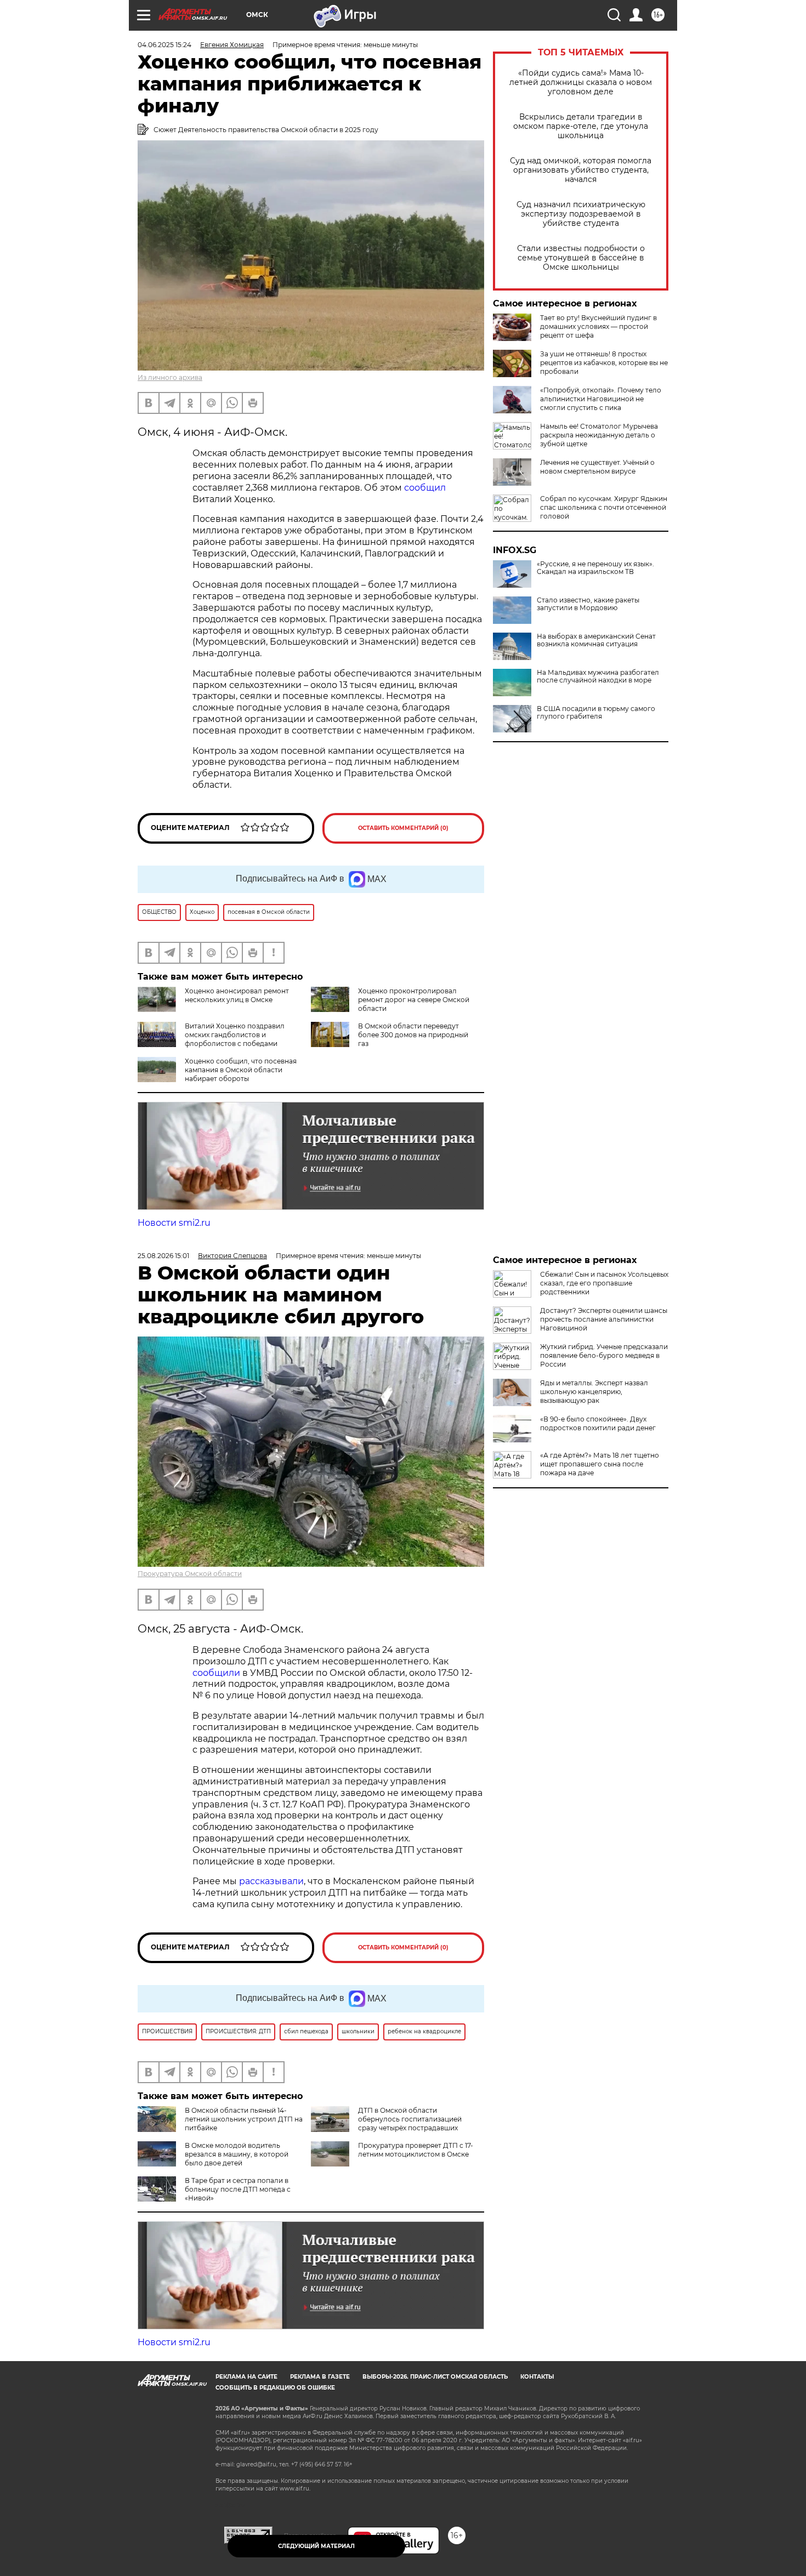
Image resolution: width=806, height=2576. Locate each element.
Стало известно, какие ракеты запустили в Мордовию (588, 604)
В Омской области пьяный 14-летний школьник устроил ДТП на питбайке (244, 2119)
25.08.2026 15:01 (163, 1256)
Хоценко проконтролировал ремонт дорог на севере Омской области (414, 1000)
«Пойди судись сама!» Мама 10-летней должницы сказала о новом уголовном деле (581, 83)
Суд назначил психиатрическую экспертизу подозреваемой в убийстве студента (581, 214)
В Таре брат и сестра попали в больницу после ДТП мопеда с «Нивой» (238, 2189)
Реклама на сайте (246, 2377)
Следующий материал (316, 2546)
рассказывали (271, 1881)
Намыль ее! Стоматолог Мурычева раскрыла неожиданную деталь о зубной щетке (599, 435)
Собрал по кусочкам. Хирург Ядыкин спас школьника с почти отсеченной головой (604, 507)
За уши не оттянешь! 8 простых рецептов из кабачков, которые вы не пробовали (604, 363)
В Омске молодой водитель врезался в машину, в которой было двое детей (237, 2154)
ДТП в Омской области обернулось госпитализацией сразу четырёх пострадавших (410, 2119)
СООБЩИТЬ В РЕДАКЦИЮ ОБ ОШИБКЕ (275, 2388)
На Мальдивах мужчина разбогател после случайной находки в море (598, 676)
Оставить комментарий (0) (403, 828)
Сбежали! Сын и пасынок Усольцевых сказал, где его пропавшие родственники (604, 1283)
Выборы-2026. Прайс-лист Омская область (435, 2377)
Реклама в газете (320, 2377)
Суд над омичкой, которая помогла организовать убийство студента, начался (581, 170)
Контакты (537, 2377)
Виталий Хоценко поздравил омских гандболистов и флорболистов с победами (235, 1035)
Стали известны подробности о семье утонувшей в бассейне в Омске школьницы (581, 258)
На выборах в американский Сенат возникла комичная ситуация (596, 640)
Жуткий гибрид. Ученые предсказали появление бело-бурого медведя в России (604, 1355)
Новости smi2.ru (174, 1223)
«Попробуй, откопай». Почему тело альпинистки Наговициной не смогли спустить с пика (601, 399)
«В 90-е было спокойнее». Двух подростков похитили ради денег (598, 1423)
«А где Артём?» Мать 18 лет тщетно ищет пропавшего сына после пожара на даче (600, 1464)
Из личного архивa (170, 377)
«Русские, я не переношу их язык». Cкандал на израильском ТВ (595, 568)
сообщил (425, 488)
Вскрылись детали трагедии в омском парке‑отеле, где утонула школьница (581, 126)
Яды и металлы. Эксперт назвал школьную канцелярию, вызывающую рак (594, 1392)
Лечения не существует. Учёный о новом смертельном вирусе (597, 467)
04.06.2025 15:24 (164, 45)
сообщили (216, 1673)
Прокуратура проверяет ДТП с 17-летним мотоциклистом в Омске (416, 2150)
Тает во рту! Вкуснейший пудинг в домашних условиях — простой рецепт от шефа (598, 326)
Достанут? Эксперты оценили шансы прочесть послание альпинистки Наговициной (604, 1319)
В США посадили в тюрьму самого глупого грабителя (596, 713)
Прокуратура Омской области (190, 1574)
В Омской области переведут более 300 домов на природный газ (413, 1035)
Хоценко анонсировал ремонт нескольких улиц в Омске (237, 995)
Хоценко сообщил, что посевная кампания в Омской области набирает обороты (241, 1070)
